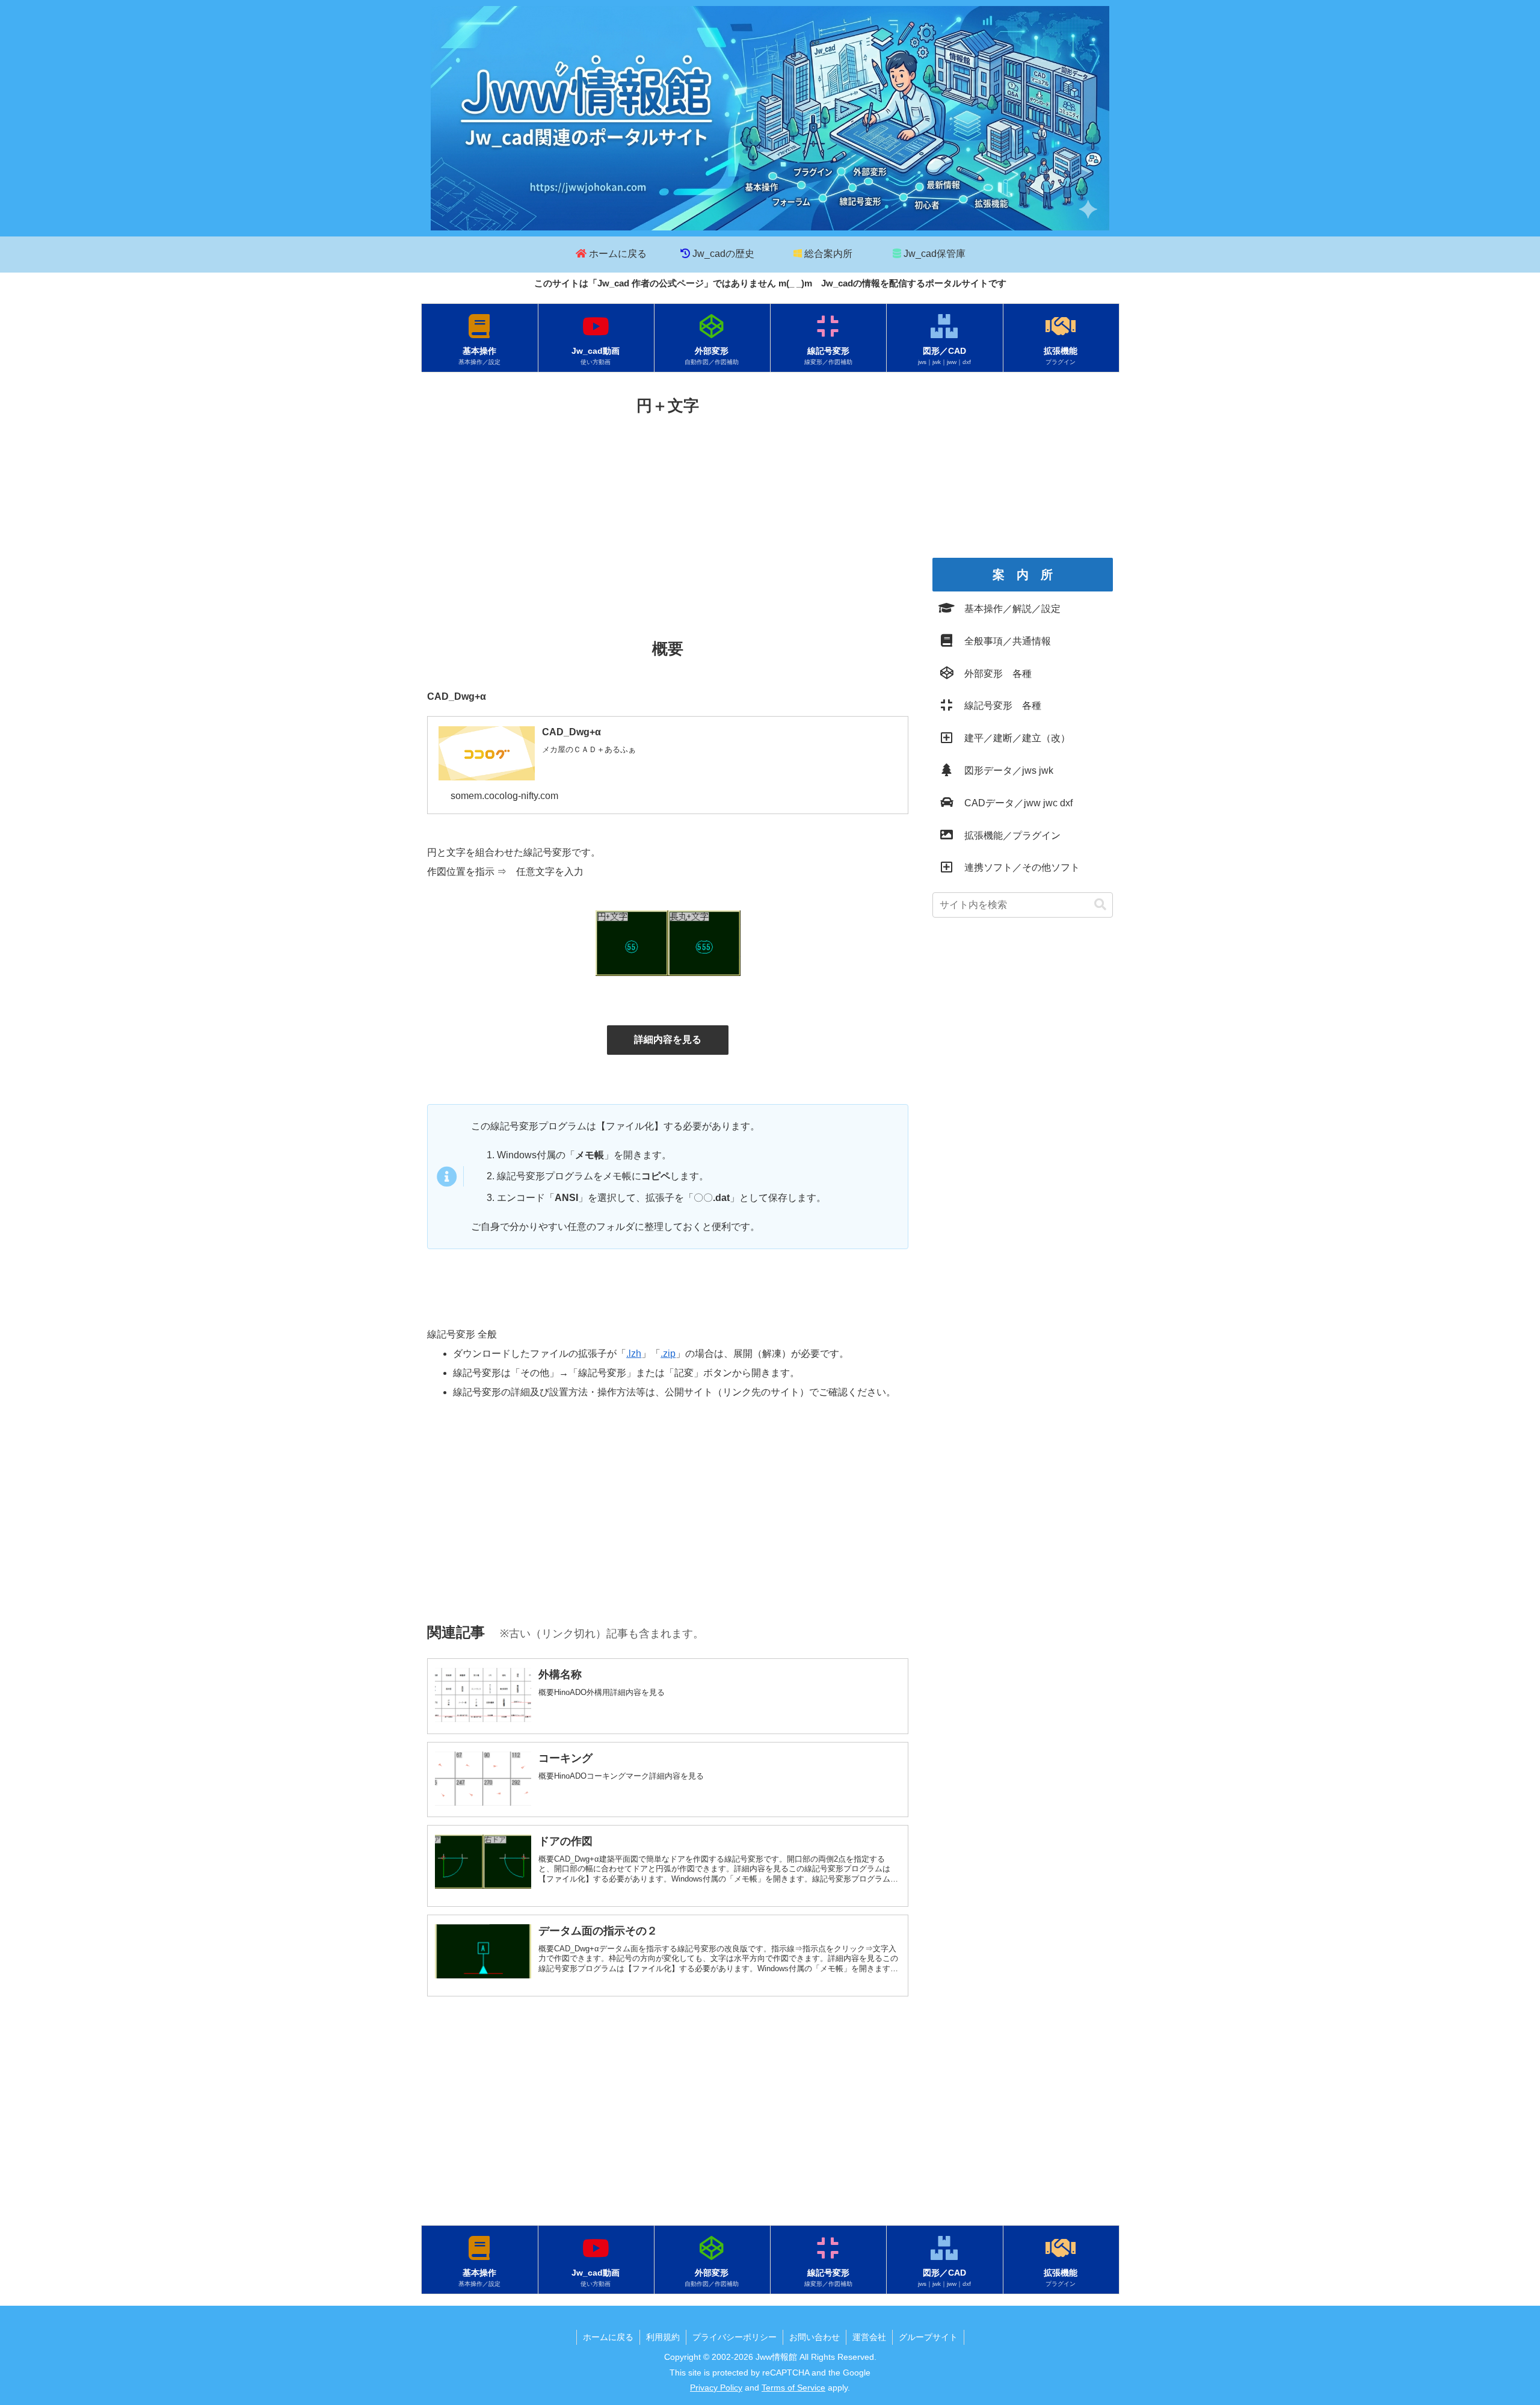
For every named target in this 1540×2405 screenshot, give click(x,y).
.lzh (634, 1354)
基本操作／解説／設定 (1008, 609)
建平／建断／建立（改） (1012, 738)
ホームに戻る (608, 2337)
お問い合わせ (815, 2337)
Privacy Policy (716, 2388)
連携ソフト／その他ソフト (1017, 867)
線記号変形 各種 (998, 705)
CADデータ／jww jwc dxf (1014, 803)
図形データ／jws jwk (1004, 770)
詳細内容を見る (668, 1039)
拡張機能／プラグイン (1008, 835)
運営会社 (869, 2337)
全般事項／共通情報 (1003, 641)
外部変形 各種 (993, 674)
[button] (1100, 905)
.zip (668, 1354)
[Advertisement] (668, 510)
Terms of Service (793, 2388)
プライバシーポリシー (735, 2337)
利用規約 (663, 2337)
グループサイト (928, 2337)
